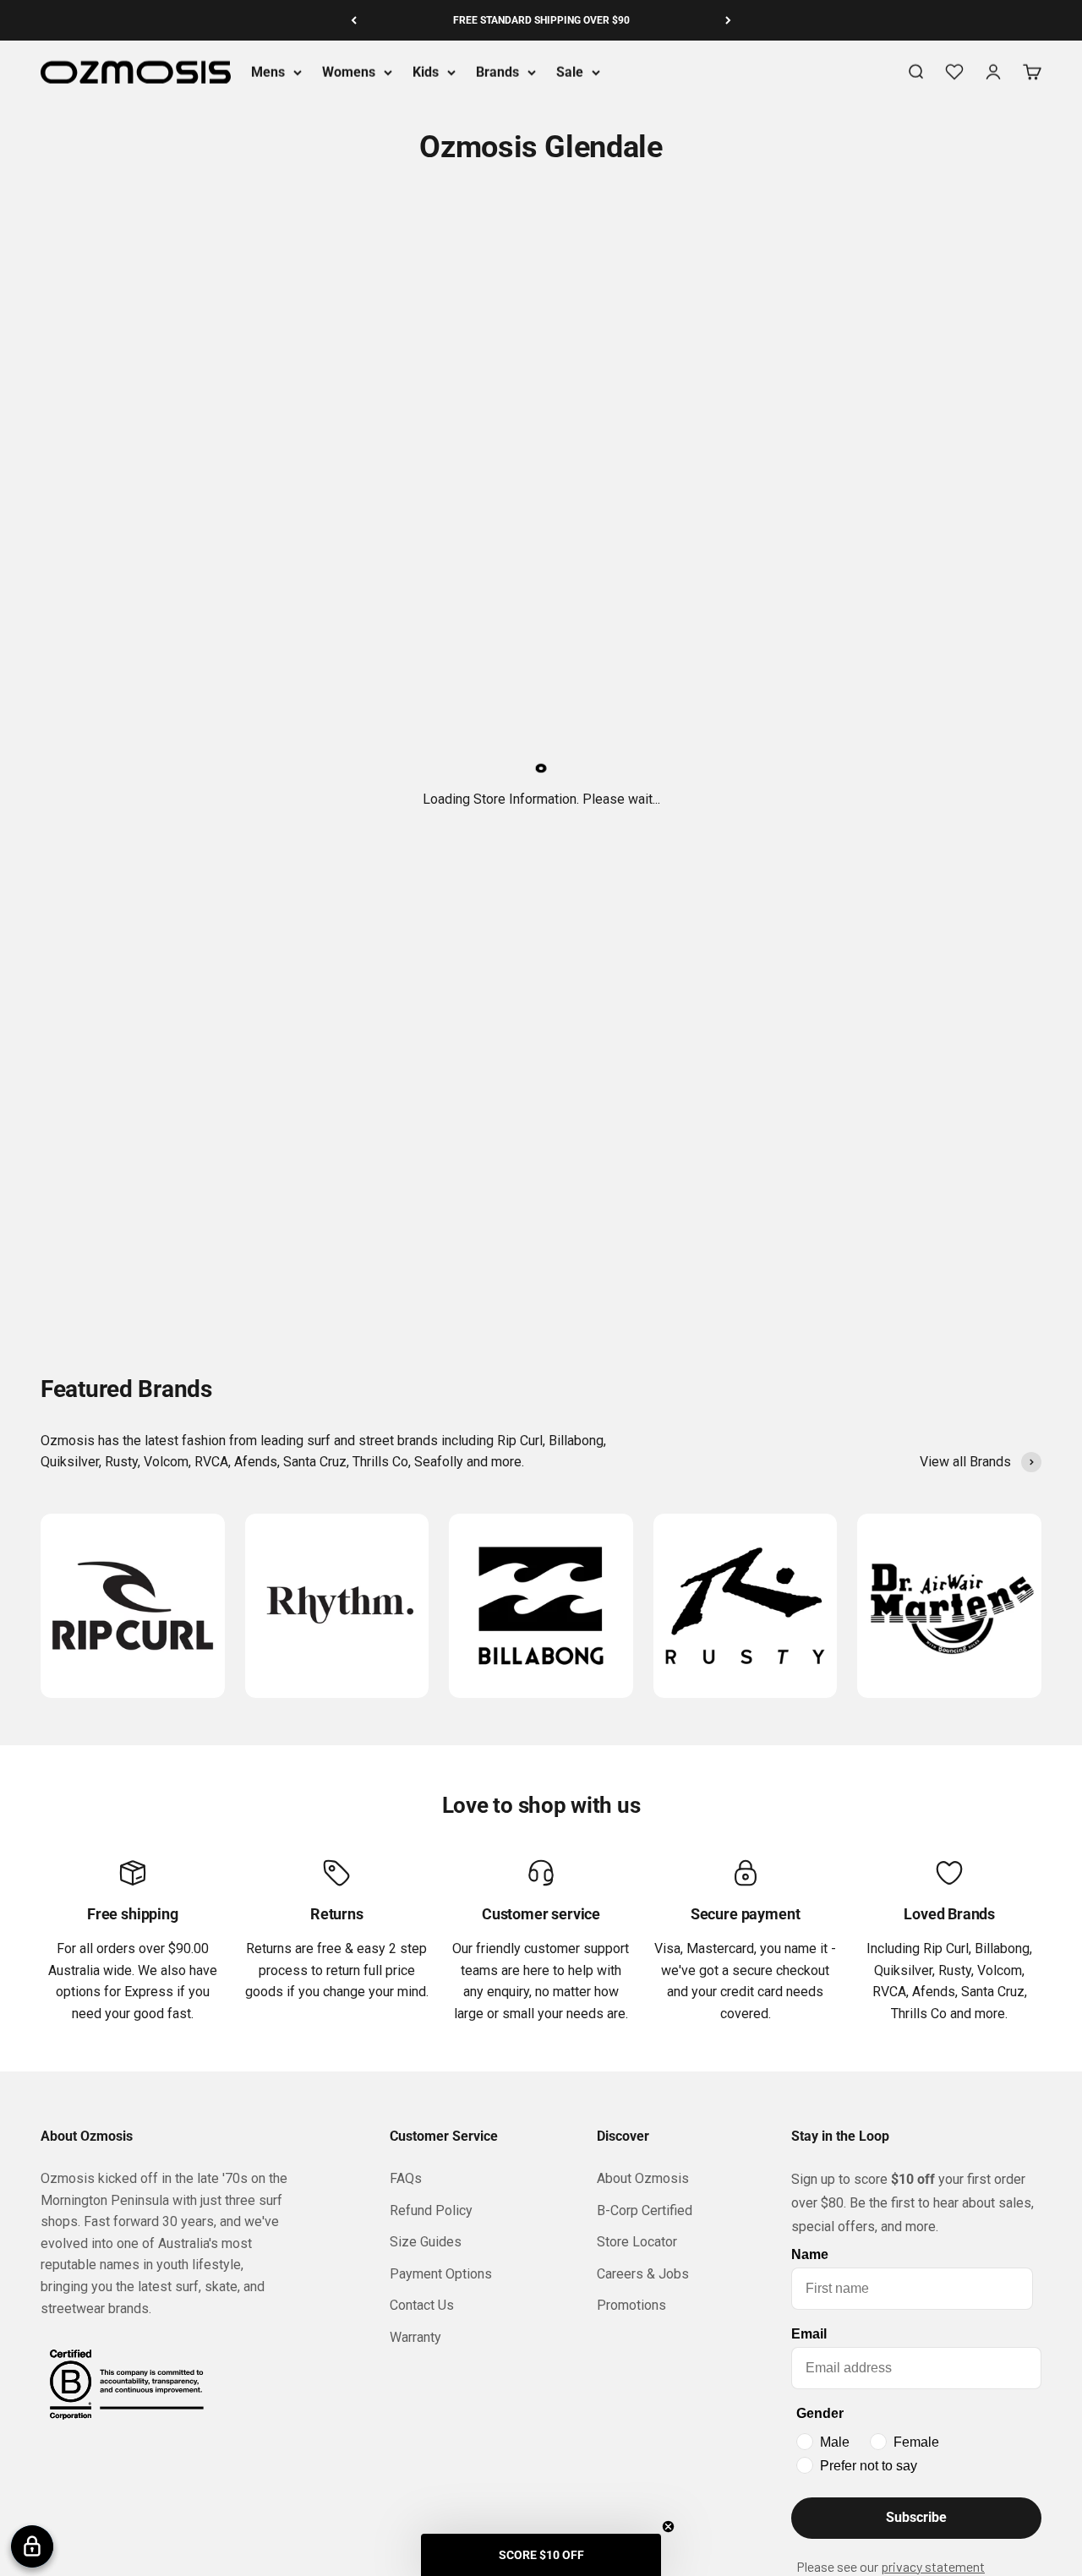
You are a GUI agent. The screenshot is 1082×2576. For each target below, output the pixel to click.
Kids (426, 72)
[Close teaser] (668, 2527)
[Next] (728, 20)
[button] (541, 2555)
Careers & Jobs (643, 2274)
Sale (570, 72)
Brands (497, 72)
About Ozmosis (643, 2178)
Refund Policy (431, 2210)
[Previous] (354, 20)
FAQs (406, 2178)
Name (810, 2254)
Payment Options (441, 2274)
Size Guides (426, 2242)
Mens (268, 72)
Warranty (415, 2337)
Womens (349, 72)
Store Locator (637, 2242)
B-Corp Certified (645, 2210)
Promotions (631, 2305)
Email (809, 2334)
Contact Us (422, 2305)
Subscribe (916, 2517)
